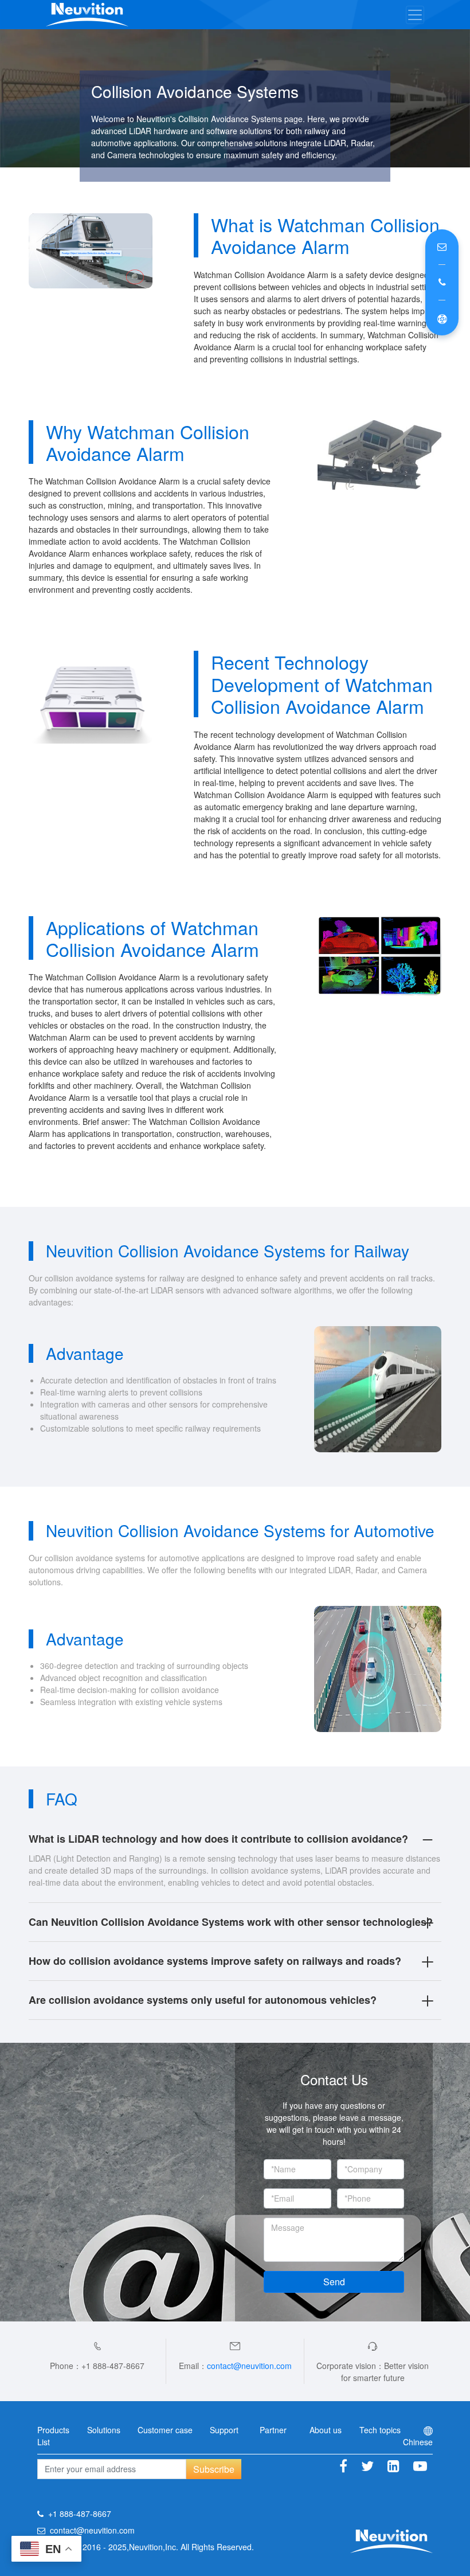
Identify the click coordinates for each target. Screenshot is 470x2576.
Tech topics (380, 2430)
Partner (273, 2430)
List (44, 2442)
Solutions (104, 2430)
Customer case (165, 2430)
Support (224, 2430)
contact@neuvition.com (249, 2366)
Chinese (418, 2442)
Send (334, 2282)
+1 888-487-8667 (80, 2514)
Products (53, 2430)
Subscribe (214, 2469)
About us (326, 2430)
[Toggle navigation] (415, 15)
